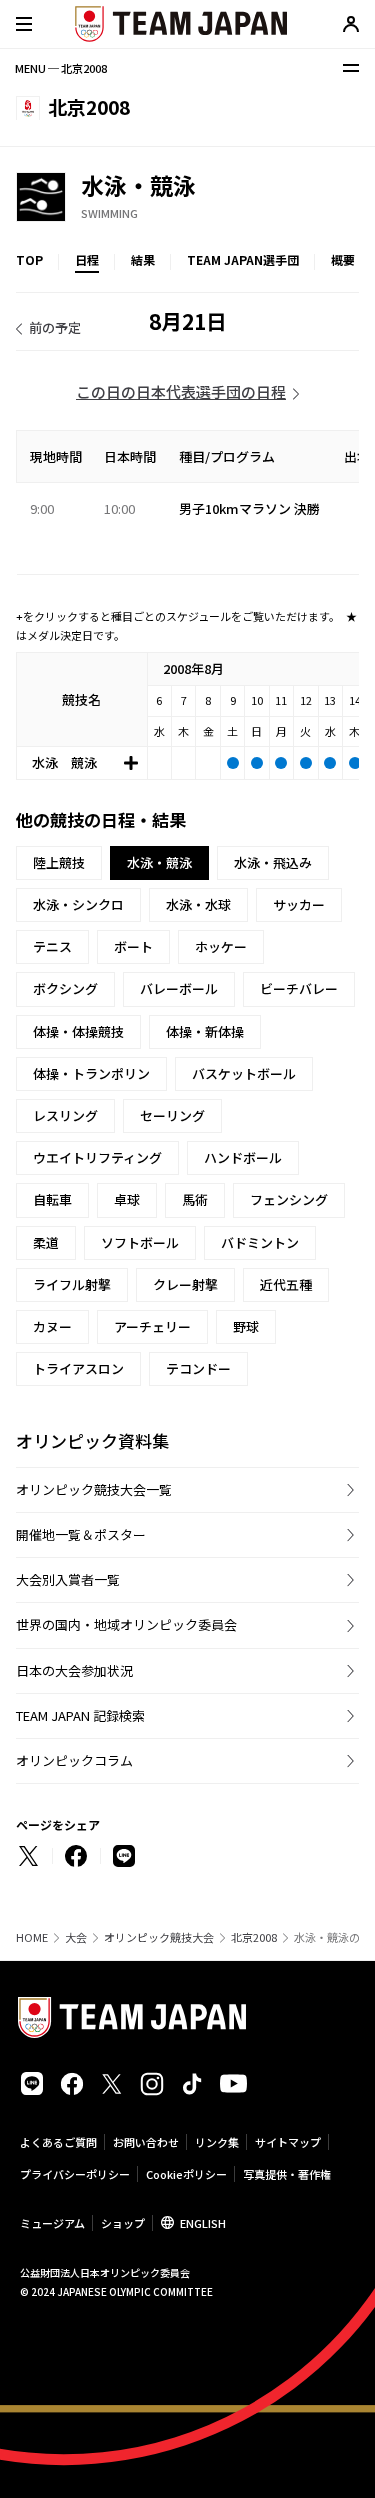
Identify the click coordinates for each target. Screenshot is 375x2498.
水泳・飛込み (273, 862)
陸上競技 (59, 862)
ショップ (123, 2223)
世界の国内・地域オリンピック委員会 (126, 1624)
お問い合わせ (146, 2142)
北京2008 (254, 1937)
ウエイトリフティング (97, 1157)
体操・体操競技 (78, 1031)
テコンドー (198, 1368)
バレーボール (179, 988)
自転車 (52, 1199)
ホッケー (221, 946)
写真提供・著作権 (287, 2174)
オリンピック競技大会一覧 (94, 1489)
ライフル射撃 (72, 1284)
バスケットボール (244, 1073)
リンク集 (217, 2142)
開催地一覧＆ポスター (81, 1534)
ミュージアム (52, 2223)
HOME (32, 1937)
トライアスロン (78, 1368)
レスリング (65, 1115)
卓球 (127, 1199)
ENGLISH (203, 2223)
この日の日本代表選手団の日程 (181, 391)
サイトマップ (288, 2142)
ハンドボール (243, 1157)
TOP (29, 259)
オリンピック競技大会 (159, 1937)
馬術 (195, 1199)
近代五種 (286, 1284)
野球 (246, 1326)
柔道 (46, 1242)
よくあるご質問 (58, 2142)
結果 (143, 259)
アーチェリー (152, 1326)
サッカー (299, 904)
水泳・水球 (198, 904)
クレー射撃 (185, 1284)
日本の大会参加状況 (74, 1670)
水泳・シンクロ (78, 904)
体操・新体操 (205, 1031)
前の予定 (55, 327)
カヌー (52, 1326)
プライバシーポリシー (75, 2174)
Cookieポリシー (186, 2174)
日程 (87, 259)
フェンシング (289, 1199)
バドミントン (260, 1242)
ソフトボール (140, 1242)
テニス (52, 946)
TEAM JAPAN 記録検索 (80, 1715)
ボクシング (65, 988)
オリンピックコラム (74, 1760)
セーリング (172, 1115)
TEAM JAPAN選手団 (243, 259)
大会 (76, 1937)
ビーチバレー (299, 988)
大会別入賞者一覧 (68, 1579)
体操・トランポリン (91, 1073)
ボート (133, 946)
